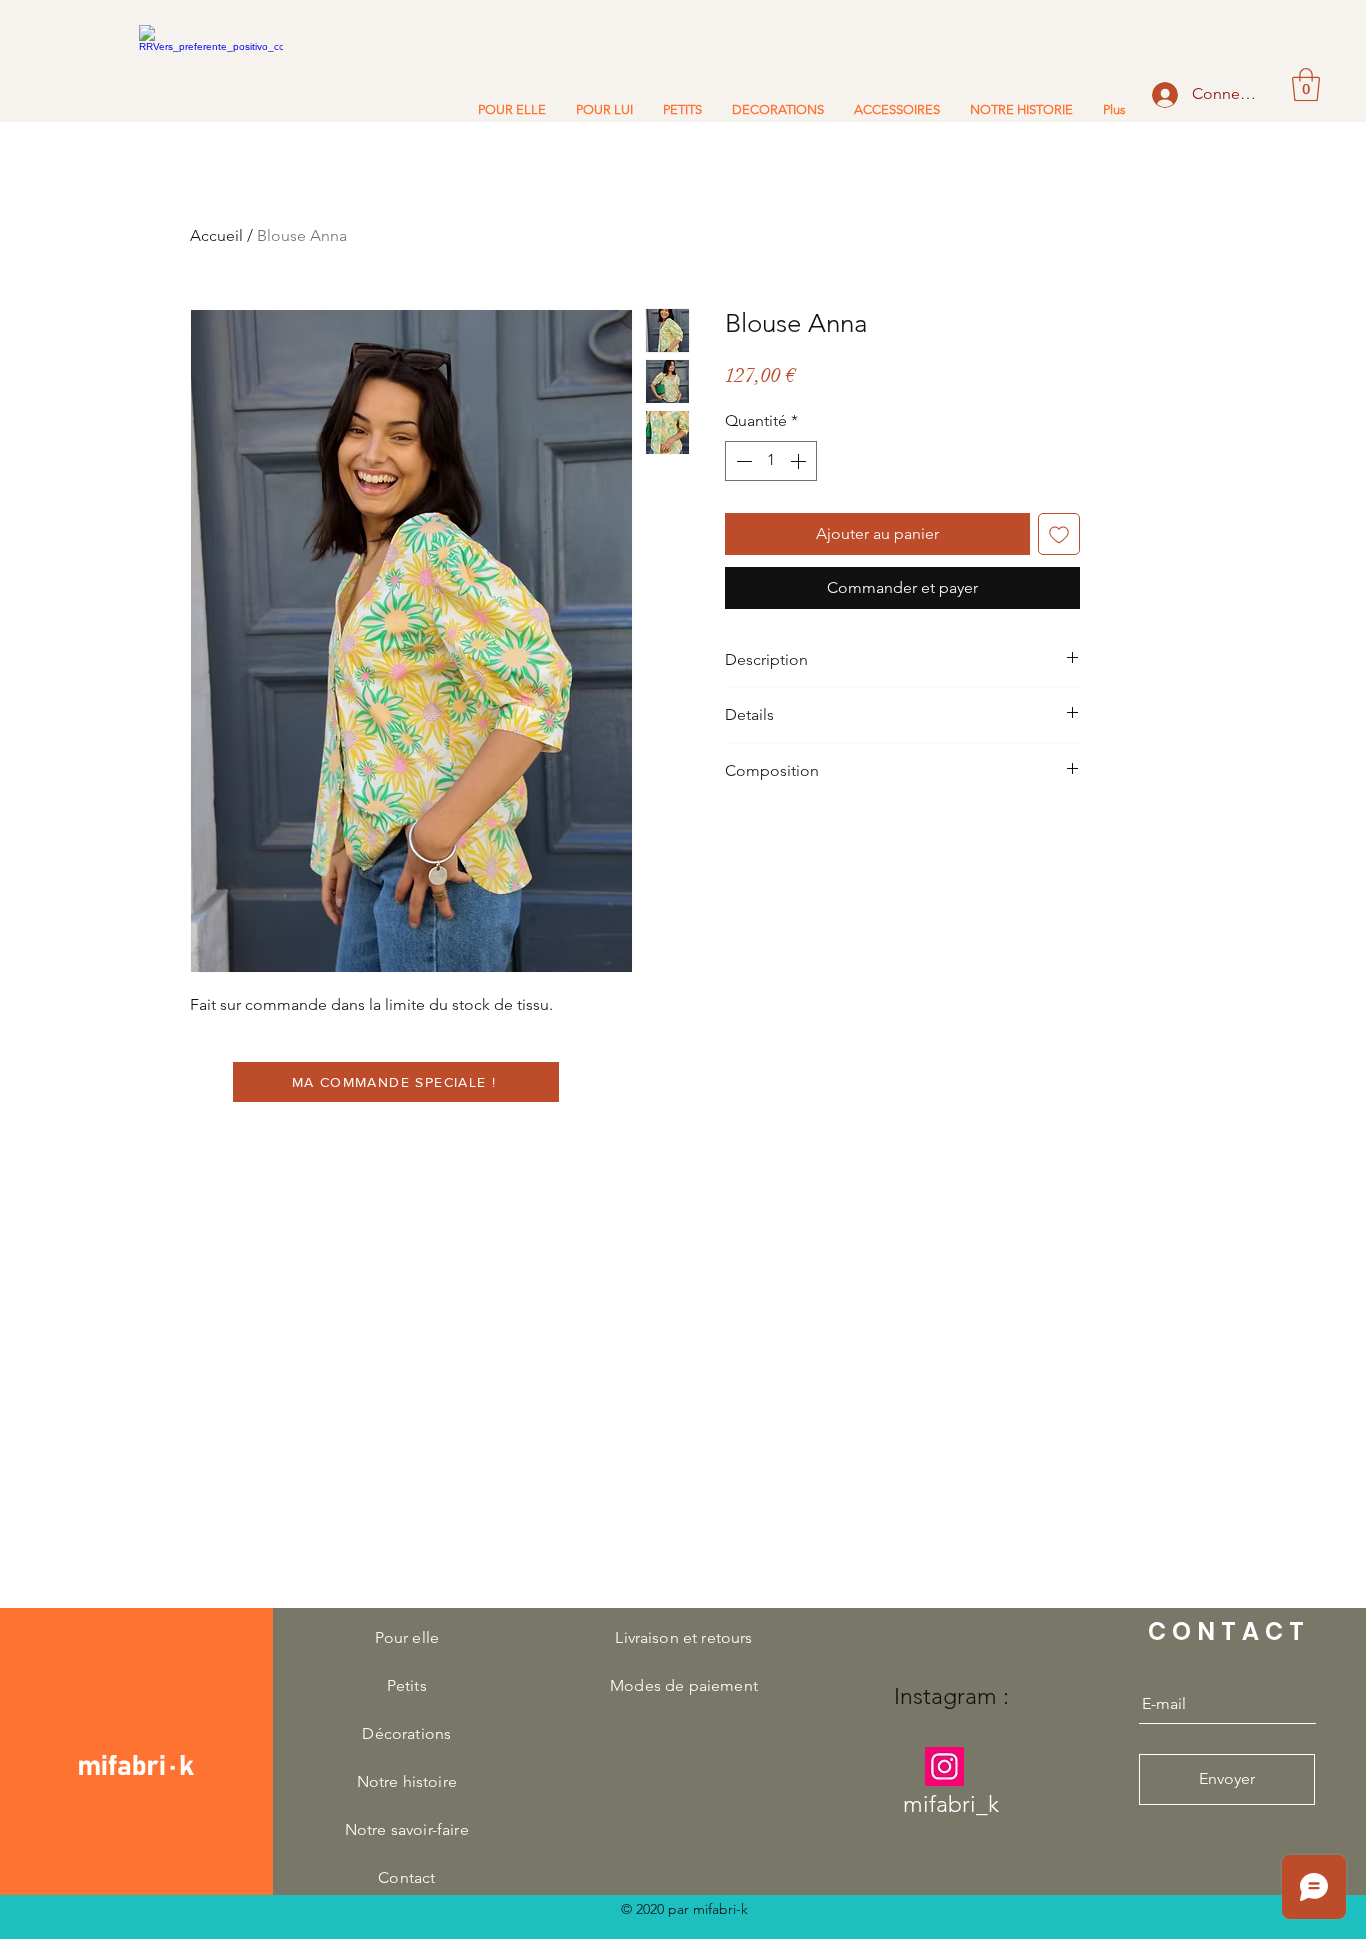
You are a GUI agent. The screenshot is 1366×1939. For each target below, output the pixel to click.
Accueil (216, 235)
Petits (407, 1685)
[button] (1306, 84)
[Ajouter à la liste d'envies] (1059, 534)
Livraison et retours (683, 1637)
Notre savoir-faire (407, 1829)
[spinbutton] (771, 461)
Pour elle (407, 1637)
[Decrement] (742, 461)
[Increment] (800, 461)
